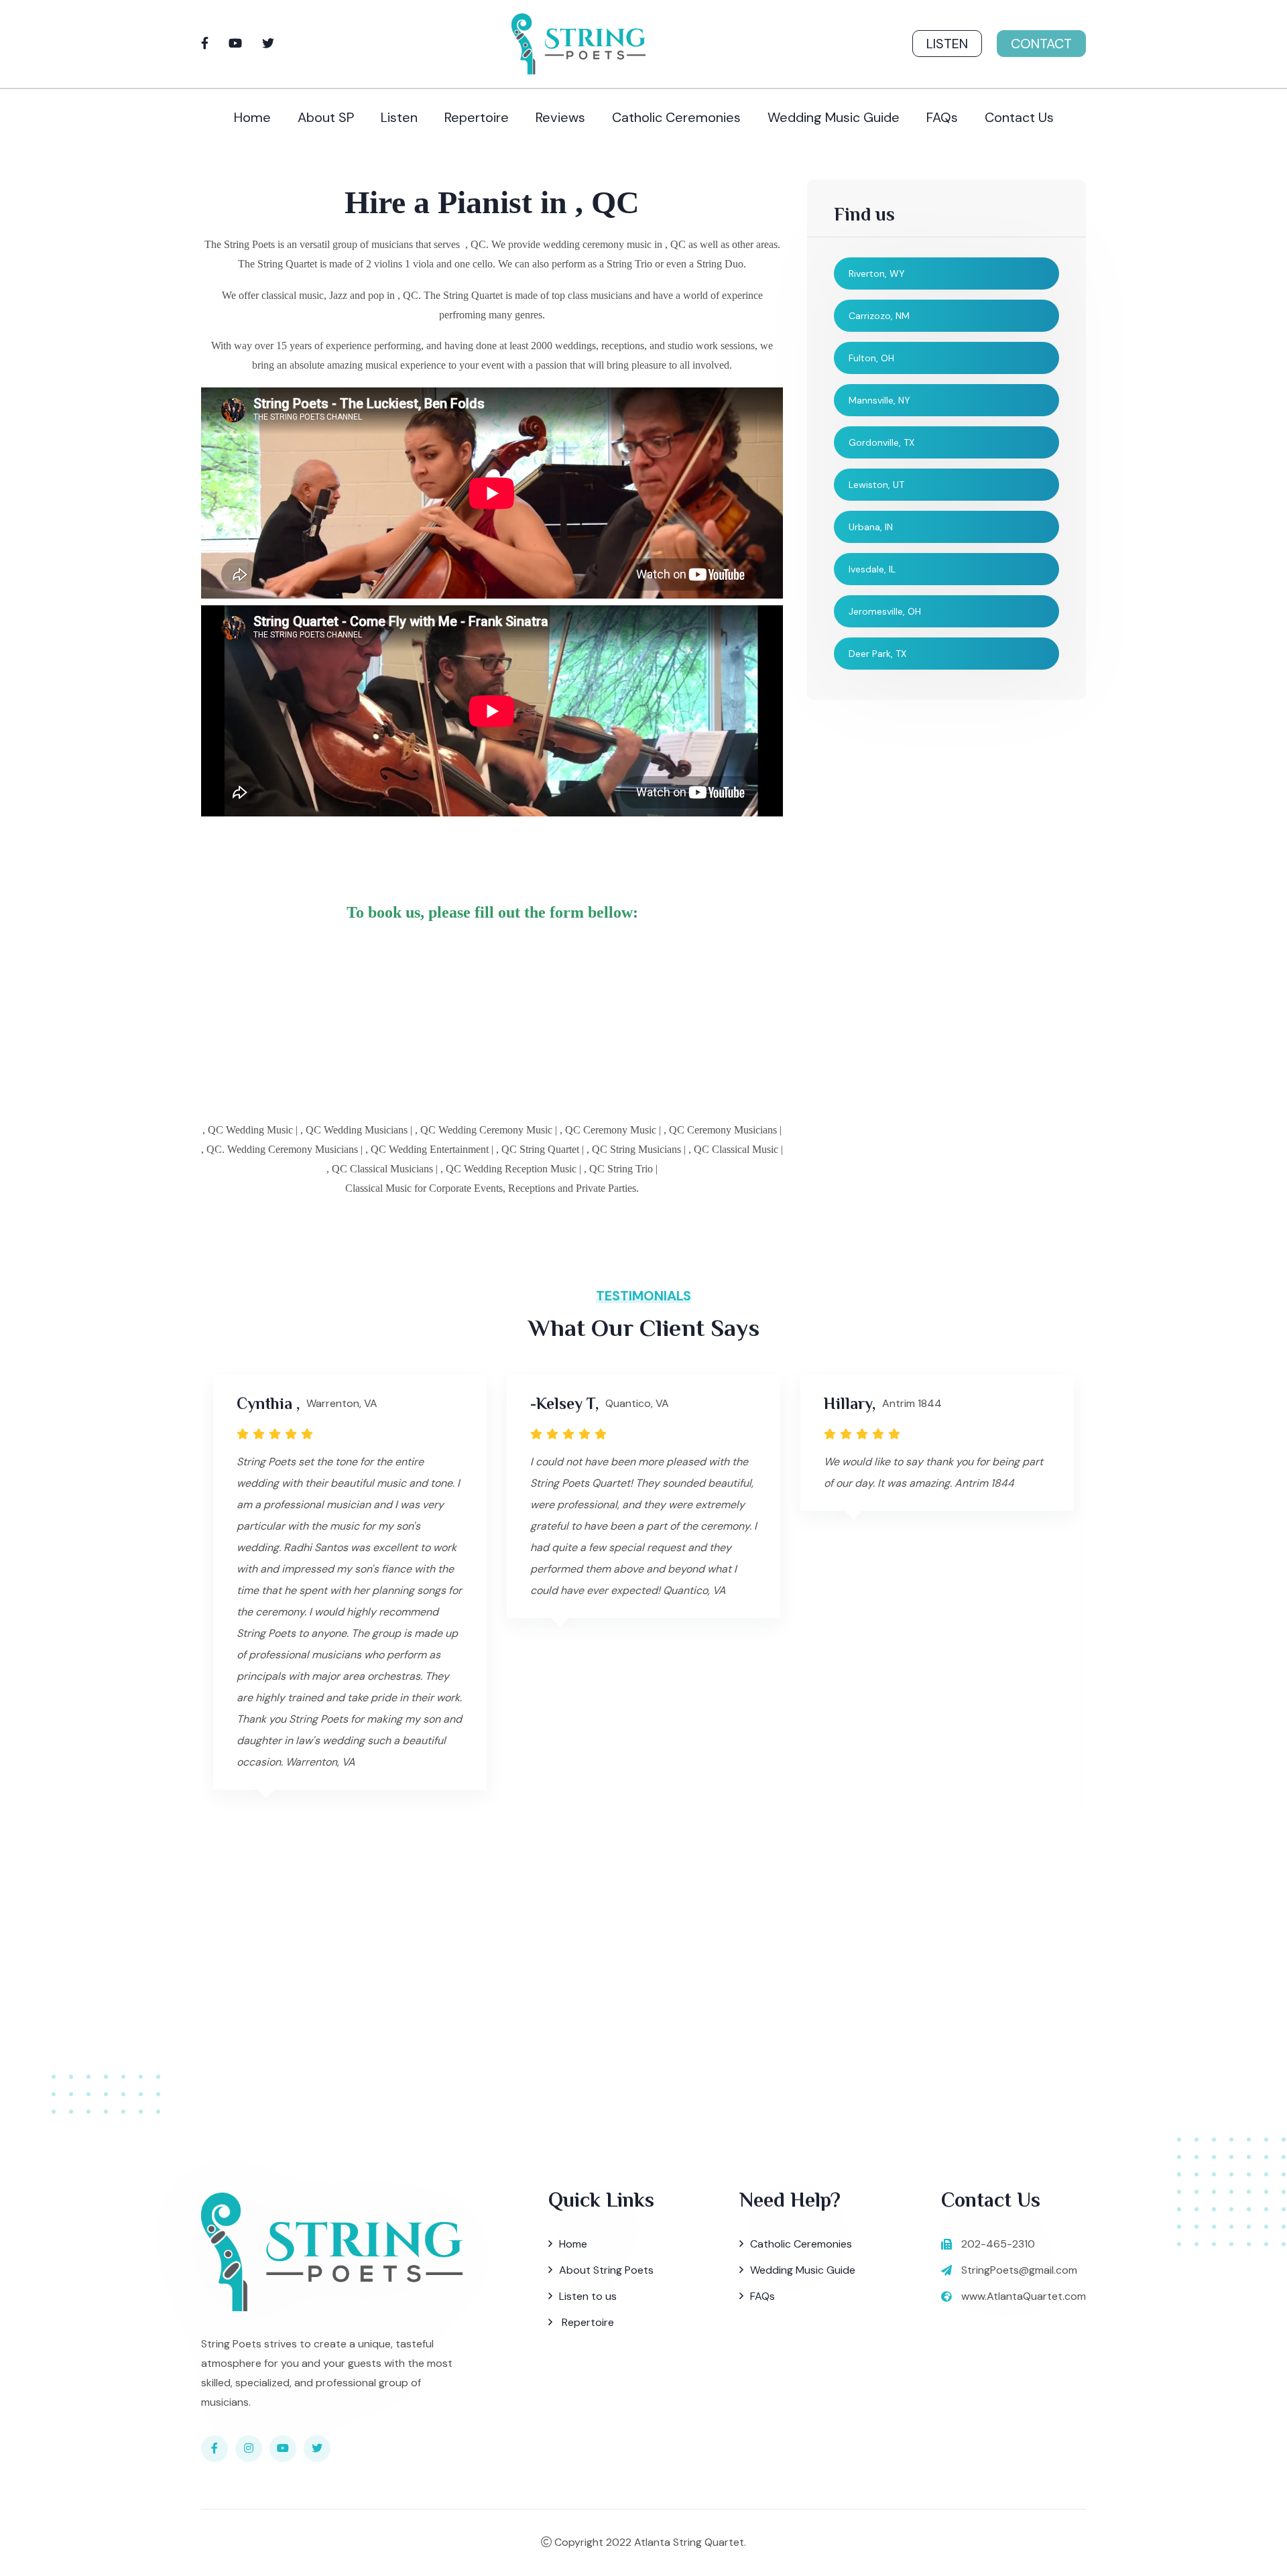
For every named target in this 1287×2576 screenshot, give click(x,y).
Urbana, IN (871, 527)
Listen (947, 44)
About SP (326, 117)
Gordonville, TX (881, 442)
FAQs (942, 117)
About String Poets (606, 2270)
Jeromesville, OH (885, 611)
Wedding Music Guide (834, 117)
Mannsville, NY (879, 400)
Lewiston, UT (876, 485)
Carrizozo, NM (879, 316)
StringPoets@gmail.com (1019, 2270)
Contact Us (1019, 117)
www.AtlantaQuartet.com (1024, 2296)
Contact (1041, 44)
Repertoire (477, 117)
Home (252, 117)
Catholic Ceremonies (676, 117)
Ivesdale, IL (872, 569)
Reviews (560, 117)
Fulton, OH (871, 358)
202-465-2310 (998, 2244)
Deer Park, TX (877, 654)
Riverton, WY (877, 273)
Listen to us (588, 2296)
